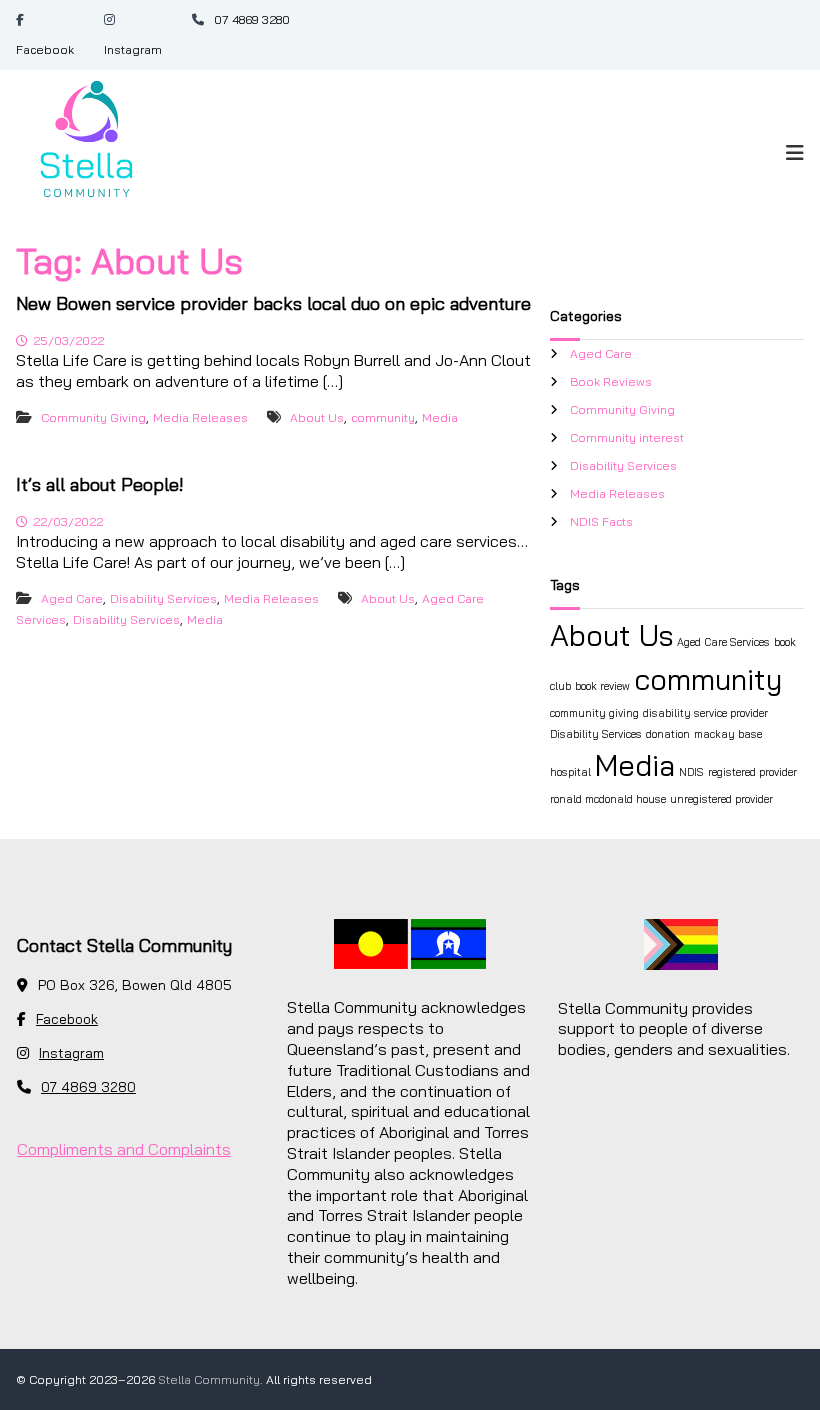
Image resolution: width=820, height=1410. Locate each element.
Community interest (627, 437)
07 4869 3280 (252, 19)
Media (440, 417)
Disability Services (163, 598)
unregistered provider (721, 799)
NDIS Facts (601, 521)
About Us (317, 417)
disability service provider (705, 713)
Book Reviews (611, 381)
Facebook (45, 49)
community (383, 417)
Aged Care (72, 598)
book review (602, 686)
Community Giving (93, 417)
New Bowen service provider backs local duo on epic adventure (273, 303)
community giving (594, 713)
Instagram (133, 49)
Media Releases (200, 417)
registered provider (752, 772)
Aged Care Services (723, 642)
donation (668, 734)
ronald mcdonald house (608, 799)
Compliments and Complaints (124, 1149)
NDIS (691, 772)
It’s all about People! (100, 484)
